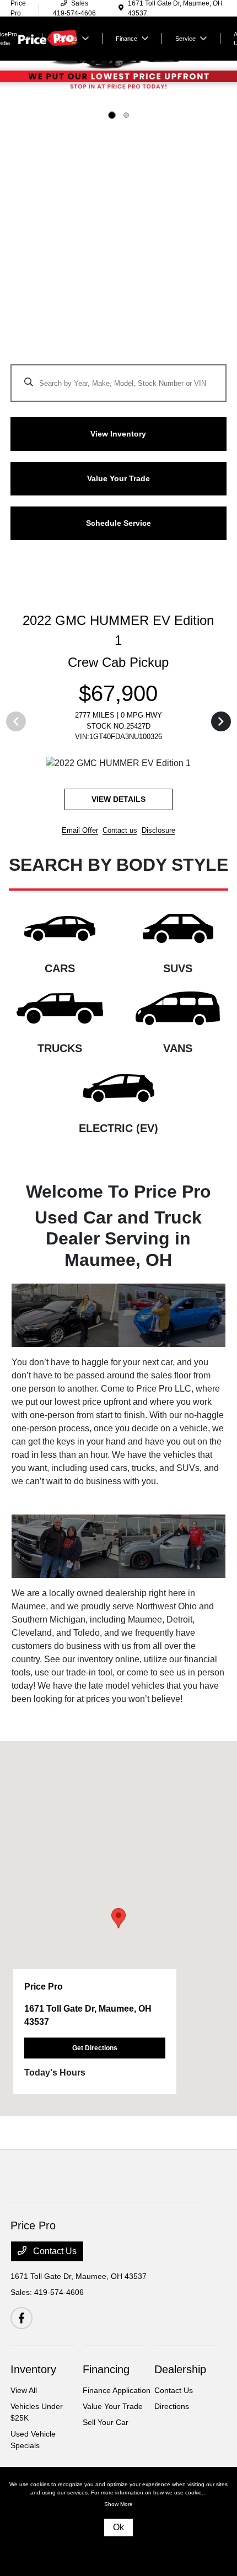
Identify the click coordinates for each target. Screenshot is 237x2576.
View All (24, 2403)
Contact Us (54, 2264)
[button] (118, 1931)
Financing (106, 2383)
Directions (172, 2419)
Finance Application (117, 2403)
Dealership (180, 2383)
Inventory (33, 2383)
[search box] (118, 378)
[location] (121, 8)
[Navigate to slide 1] (112, 115)
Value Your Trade (113, 2419)
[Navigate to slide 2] (126, 115)
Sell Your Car (106, 2435)
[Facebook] (21, 2331)
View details (143, 812)
